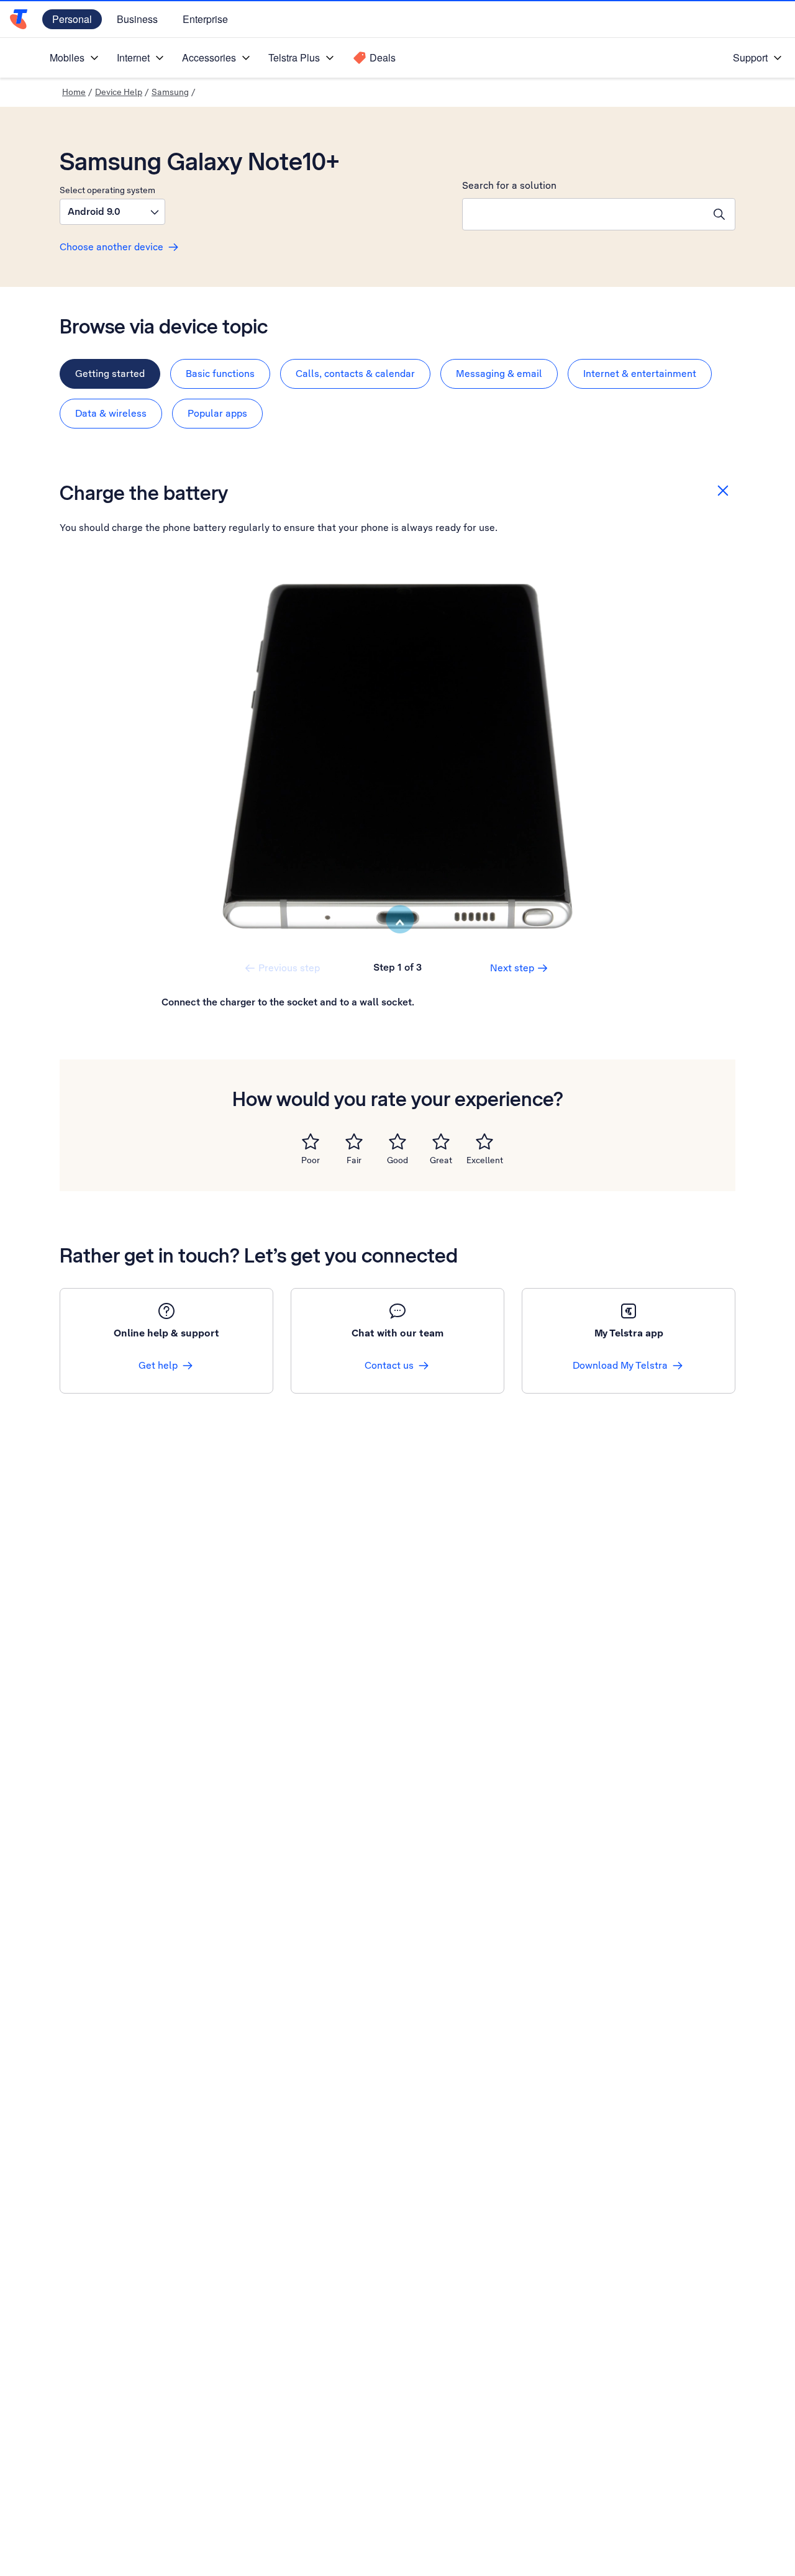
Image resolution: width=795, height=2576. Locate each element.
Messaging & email (499, 374)
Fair (354, 1160)
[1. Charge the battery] (397, 756)
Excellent (485, 1160)
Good (397, 1160)
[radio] (311, 1141)
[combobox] (583, 214)
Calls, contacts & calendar (355, 374)
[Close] (723, 491)
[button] (112, 212)
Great (441, 1160)
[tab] (110, 374)
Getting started (110, 374)
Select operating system (107, 190)
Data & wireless (111, 413)
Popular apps (217, 413)
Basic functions (220, 374)
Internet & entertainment (640, 374)
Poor (311, 1160)
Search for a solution (509, 185)
